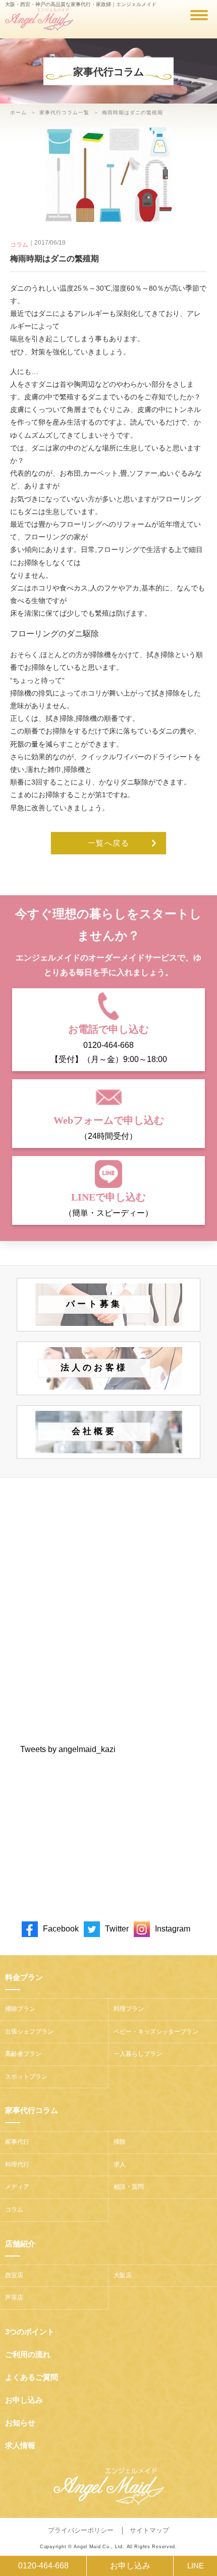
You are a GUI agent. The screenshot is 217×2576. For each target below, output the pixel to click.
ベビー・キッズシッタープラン (156, 2032)
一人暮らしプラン (138, 2054)
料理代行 (17, 2165)
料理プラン (129, 2009)
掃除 (120, 2142)
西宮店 (14, 2275)
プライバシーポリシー (81, 2530)
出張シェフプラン (29, 2032)
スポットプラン (26, 2077)
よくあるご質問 (32, 2377)
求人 (120, 2165)
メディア (17, 2187)
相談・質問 (129, 2187)
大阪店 (123, 2275)
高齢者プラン (23, 2054)
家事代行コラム (32, 2110)
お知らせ (20, 2423)
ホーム (18, 112)
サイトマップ (149, 2530)
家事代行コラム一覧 (64, 112)
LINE (196, 2566)
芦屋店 (14, 2297)
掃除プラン (20, 2009)
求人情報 (20, 2445)
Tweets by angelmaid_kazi (68, 1749)
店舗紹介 (20, 2244)
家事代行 (17, 2142)
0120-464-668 (43, 2566)
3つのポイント (30, 2332)
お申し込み (130, 2566)
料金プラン (24, 1977)
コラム (19, 245)
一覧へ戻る (109, 843)
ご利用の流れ (28, 2354)
